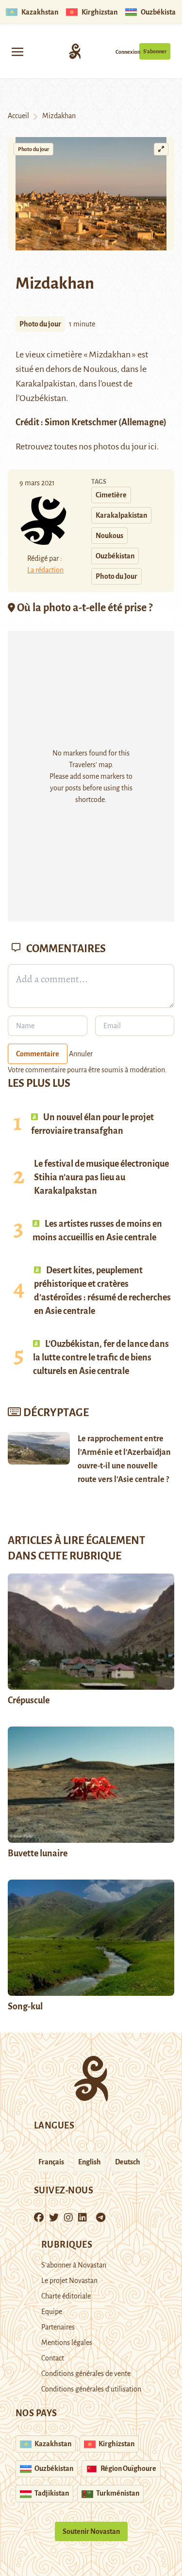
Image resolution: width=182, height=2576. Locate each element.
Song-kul (25, 2006)
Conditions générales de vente (86, 2374)
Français (51, 2162)
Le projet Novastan (69, 2281)
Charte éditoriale (66, 2296)
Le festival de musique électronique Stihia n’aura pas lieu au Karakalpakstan (101, 1177)
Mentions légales (67, 2343)
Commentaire (38, 1054)
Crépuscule (29, 1700)
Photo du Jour (116, 576)
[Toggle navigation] (17, 51)
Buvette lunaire (38, 1853)
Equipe (52, 2312)
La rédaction (45, 570)
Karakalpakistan (45, 384)
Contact (53, 2358)
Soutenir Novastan (91, 2531)
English (90, 2162)
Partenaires (58, 2327)
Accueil (18, 116)
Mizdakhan (110, 355)
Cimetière (111, 495)
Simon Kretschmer (81, 422)
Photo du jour (33, 149)
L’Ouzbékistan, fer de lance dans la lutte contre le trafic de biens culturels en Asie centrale (101, 1357)
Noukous (100, 369)
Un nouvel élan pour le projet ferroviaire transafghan (92, 1124)
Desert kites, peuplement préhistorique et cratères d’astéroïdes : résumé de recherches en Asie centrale (102, 1291)
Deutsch (128, 2162)
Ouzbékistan (115, 556)
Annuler (81, 1054)
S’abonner (155, 51)
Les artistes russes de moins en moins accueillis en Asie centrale (97, 1231)
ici (152, 447)
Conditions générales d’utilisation (91, 2389)
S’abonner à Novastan (74, 2265)
